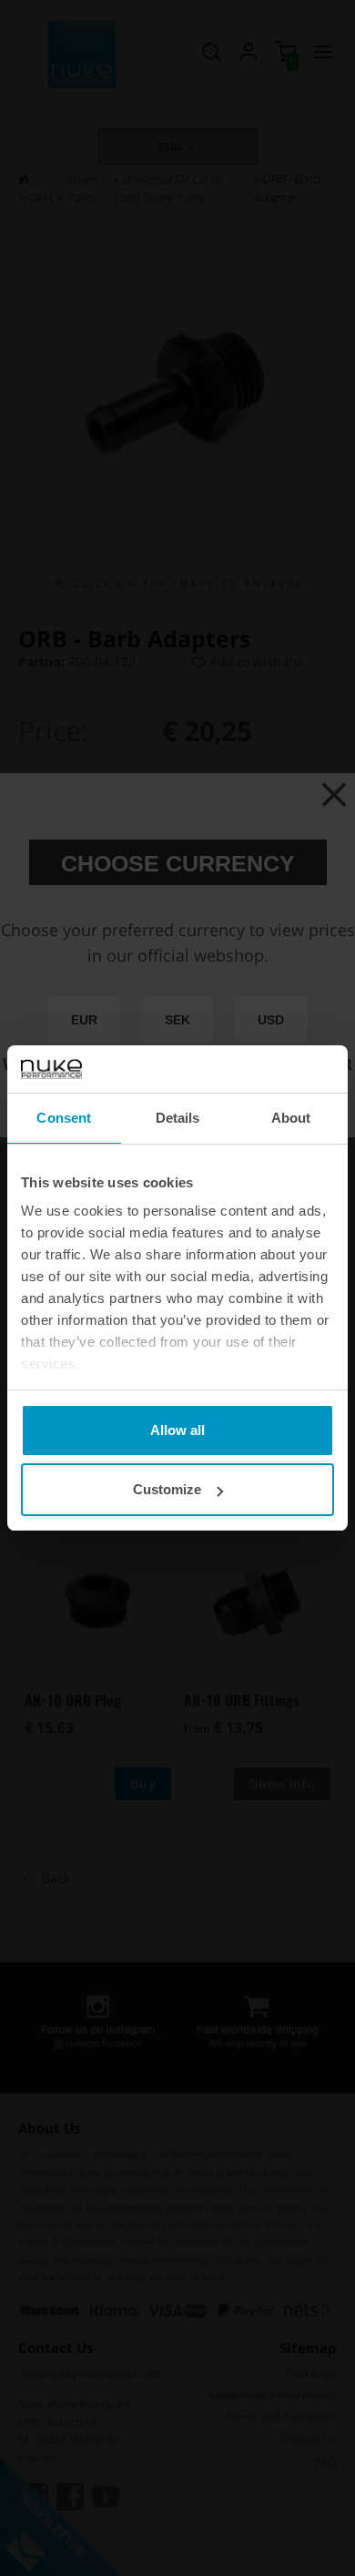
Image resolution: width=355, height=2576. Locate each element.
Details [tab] (178, 1118)
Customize (167, 1489)
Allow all (177, 1430)
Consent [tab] (64, 1118)
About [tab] (291, 1118)
